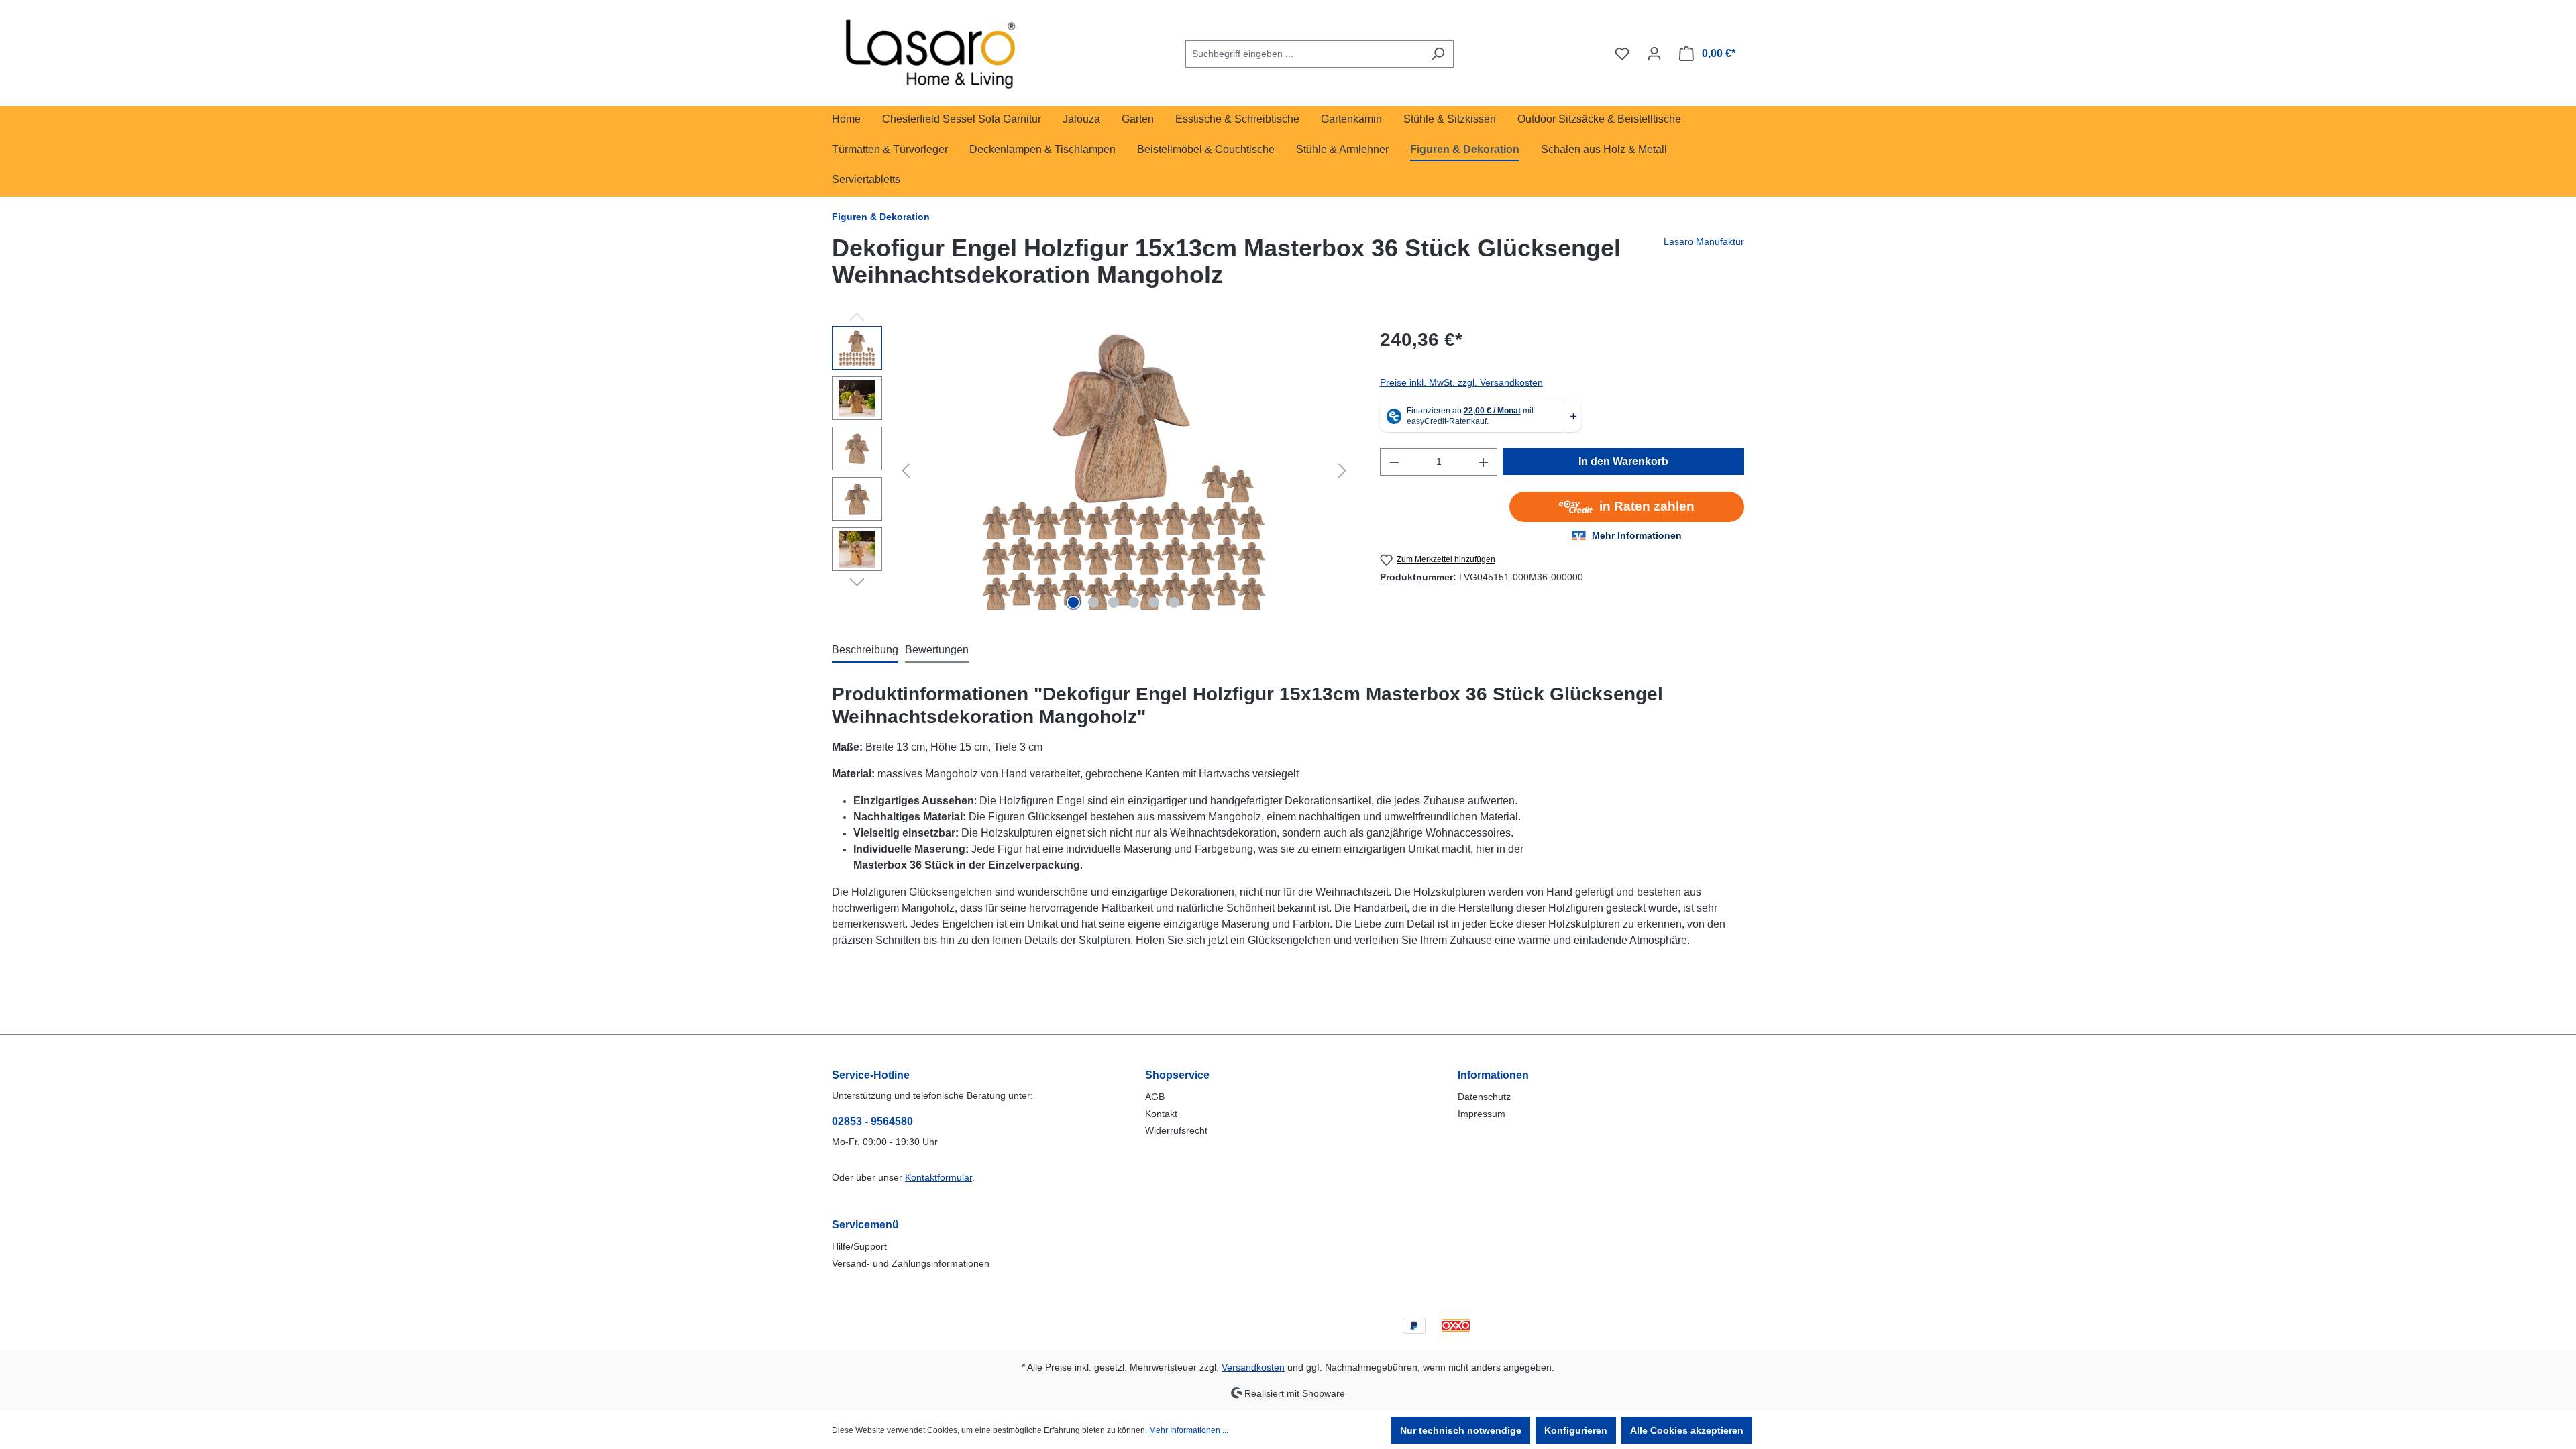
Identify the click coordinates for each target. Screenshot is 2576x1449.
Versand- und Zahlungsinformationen (911, 1263)
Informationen (1493, 1075)
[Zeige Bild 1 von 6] (1073, 602)
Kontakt (1161, 1114)
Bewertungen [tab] (937, 650)
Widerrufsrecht (1176, 1130)
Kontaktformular (938, 1177)
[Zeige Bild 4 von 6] (1134, 602)
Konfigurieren (1576, 1430)
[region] (1092, 470)
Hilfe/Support (859, 1246)
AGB (1155, 1097)
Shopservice (1177, 1075)
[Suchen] (1438, 54)
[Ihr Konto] (1654, 54)
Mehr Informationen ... (1189, 1430)
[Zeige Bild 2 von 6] (1093, 602)
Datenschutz (1484, 1097)
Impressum (1482, 1114)
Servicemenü (865, 1225)
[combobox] (1304, 54)
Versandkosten (1253, 1367)
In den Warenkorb (1623, 461)
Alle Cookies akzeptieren (1687, 1430)
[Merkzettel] (1622, 54)
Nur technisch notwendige (1461, 1430)
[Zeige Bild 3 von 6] (1114, 602)
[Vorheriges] (906, 471)
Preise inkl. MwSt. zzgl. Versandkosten (1461, 382)
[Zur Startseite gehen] (932, 51)
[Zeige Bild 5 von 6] (1154, 602)
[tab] (865, 651)
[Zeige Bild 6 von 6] (1174, 602)
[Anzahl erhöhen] (1484, 462)
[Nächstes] (1342, 471)
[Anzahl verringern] (1394, 462)
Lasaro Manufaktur (1704, 241)
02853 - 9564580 (872, 1121)
